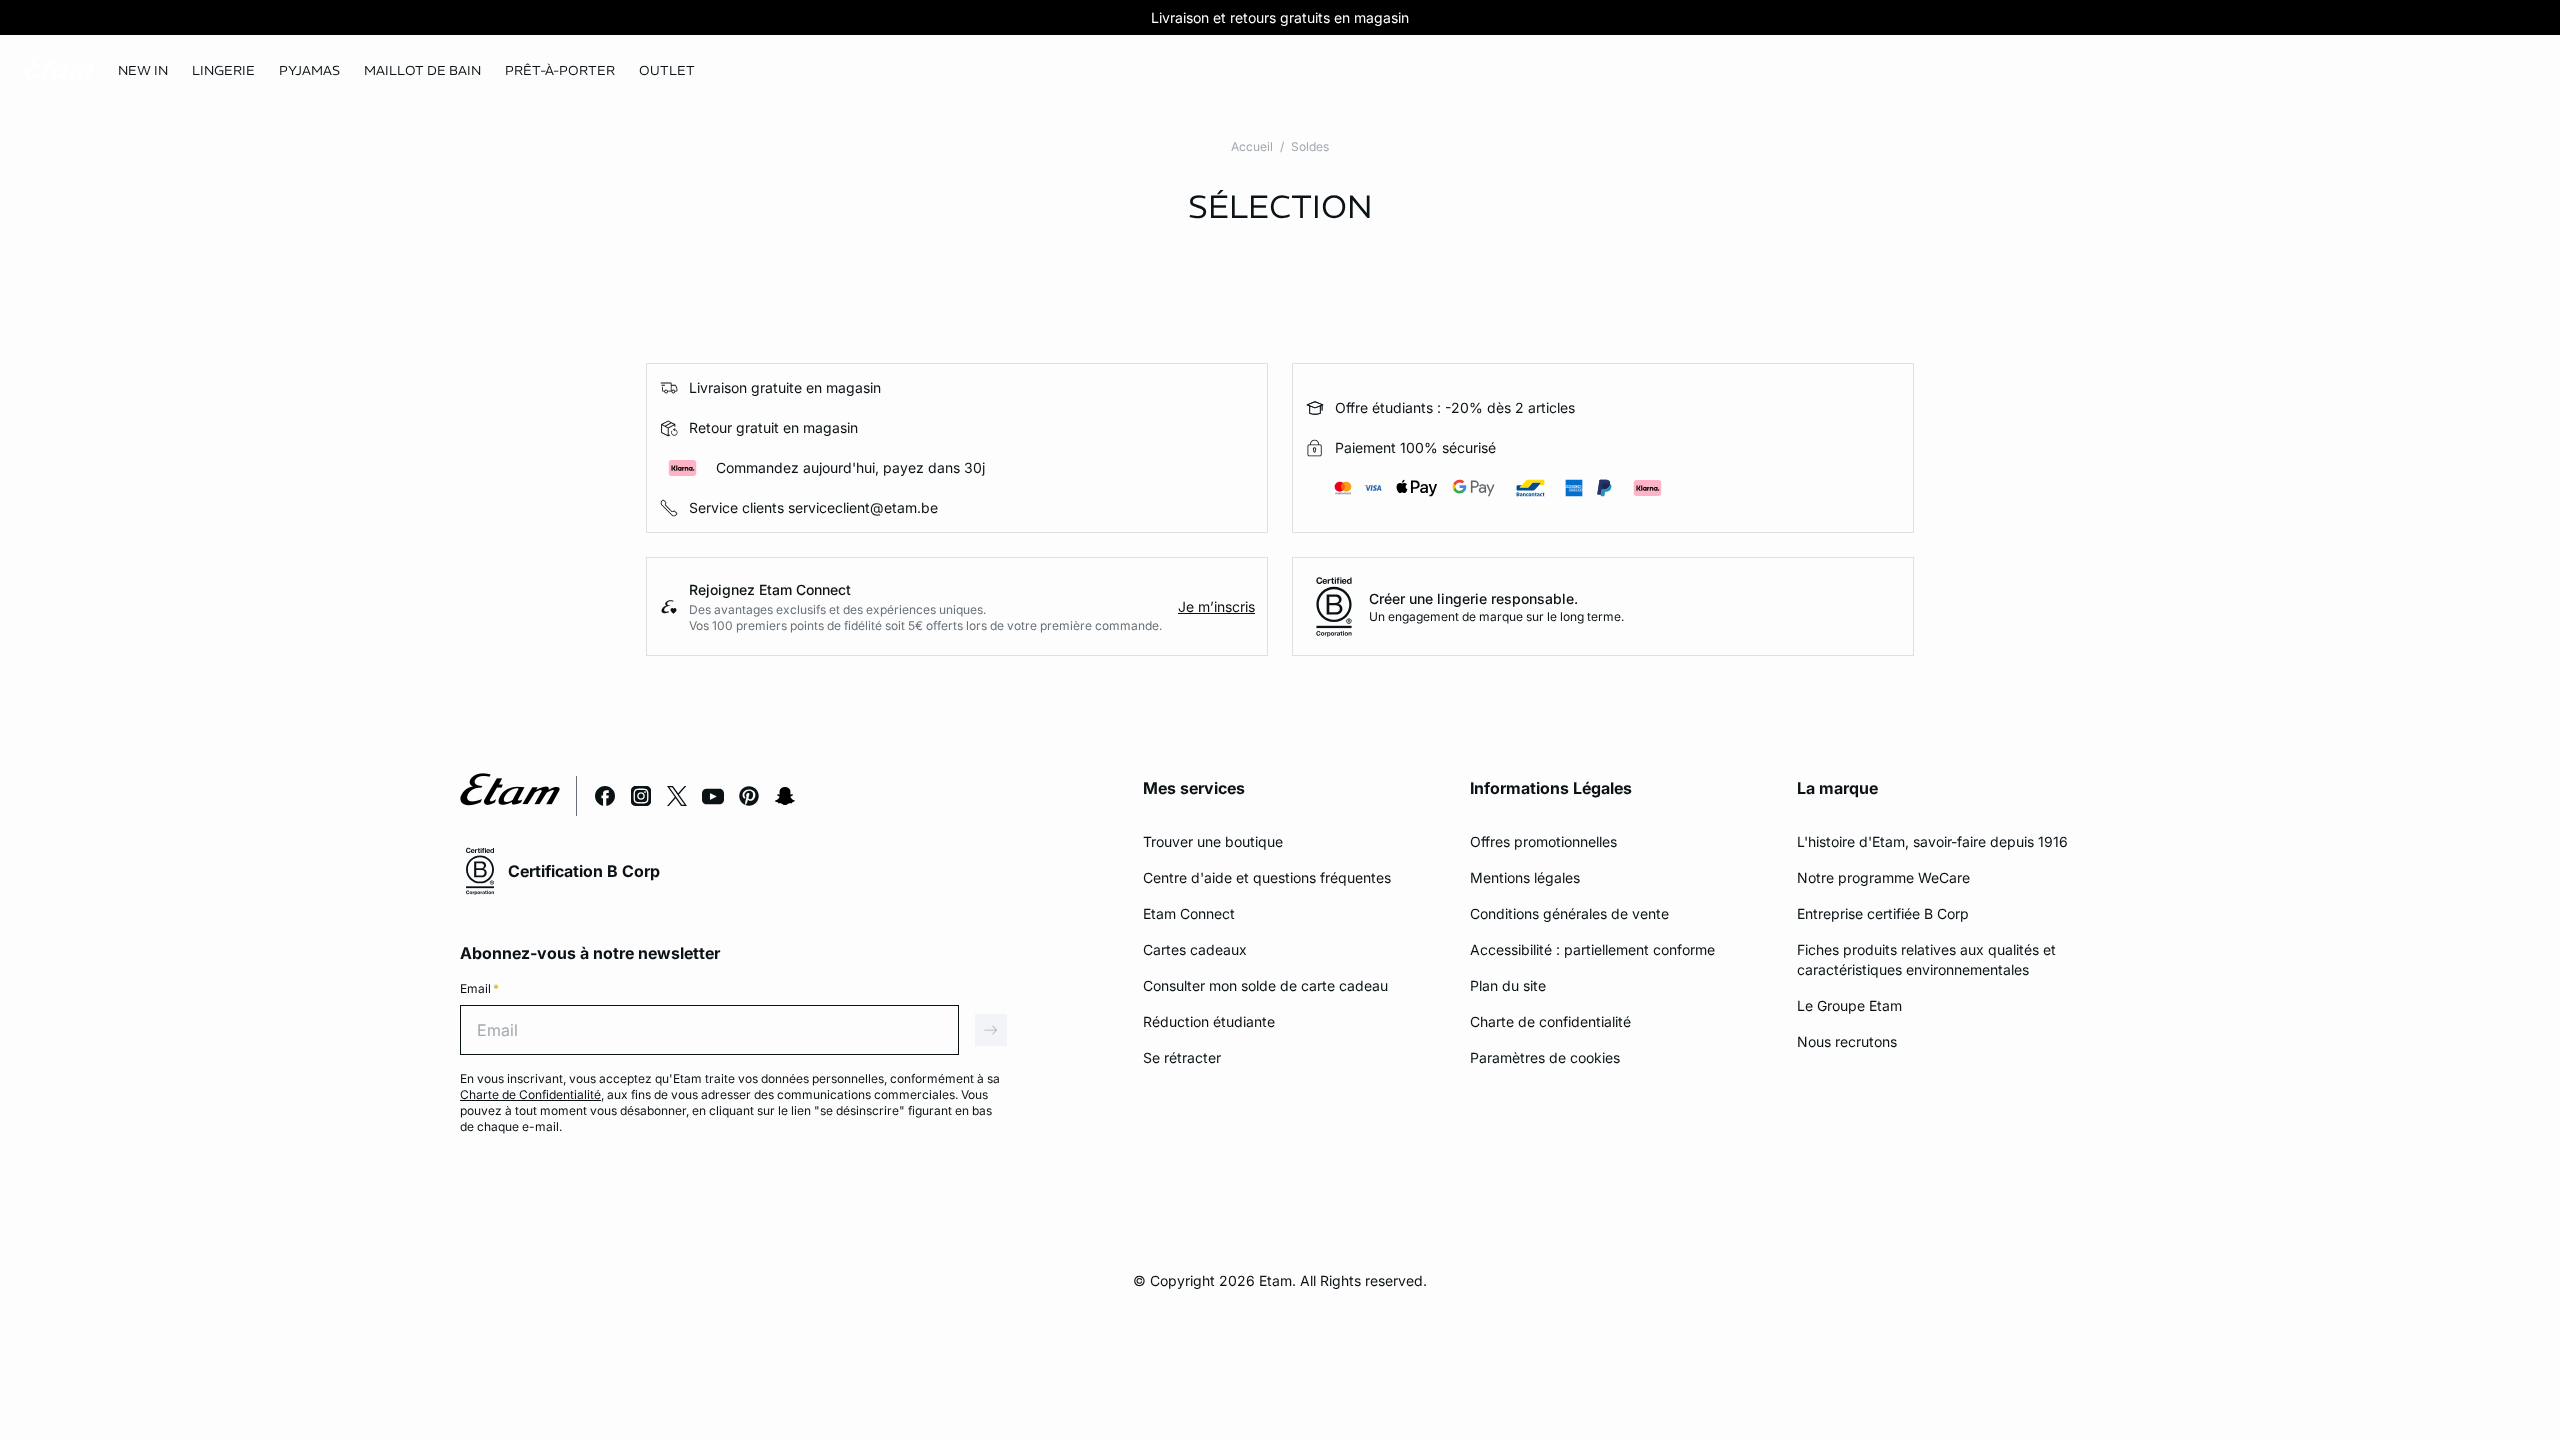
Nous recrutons (1847, 1041)
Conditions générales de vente (1569, 913)
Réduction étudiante (1209, 1021)
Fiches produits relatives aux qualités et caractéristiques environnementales (1926, 959)
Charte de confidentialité (1550, 1021)
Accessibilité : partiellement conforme (1592, 949)
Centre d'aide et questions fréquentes (1267, 877)
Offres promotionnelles (1543, 841)
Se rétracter (1182, 1057)
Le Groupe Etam (1849, 1005)
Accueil (1252, 146)
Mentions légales (1525, 877)
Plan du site (1508, 985)
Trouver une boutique (1213, 841)
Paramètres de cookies (1545, 1057)
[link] (143, 71)
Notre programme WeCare (1883, 877)
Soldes (1310, 146)
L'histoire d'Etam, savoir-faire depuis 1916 (1932, 841)
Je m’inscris (1216, 606)
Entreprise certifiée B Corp (1883, 913)
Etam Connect (1189, 913)
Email (479, 988)
